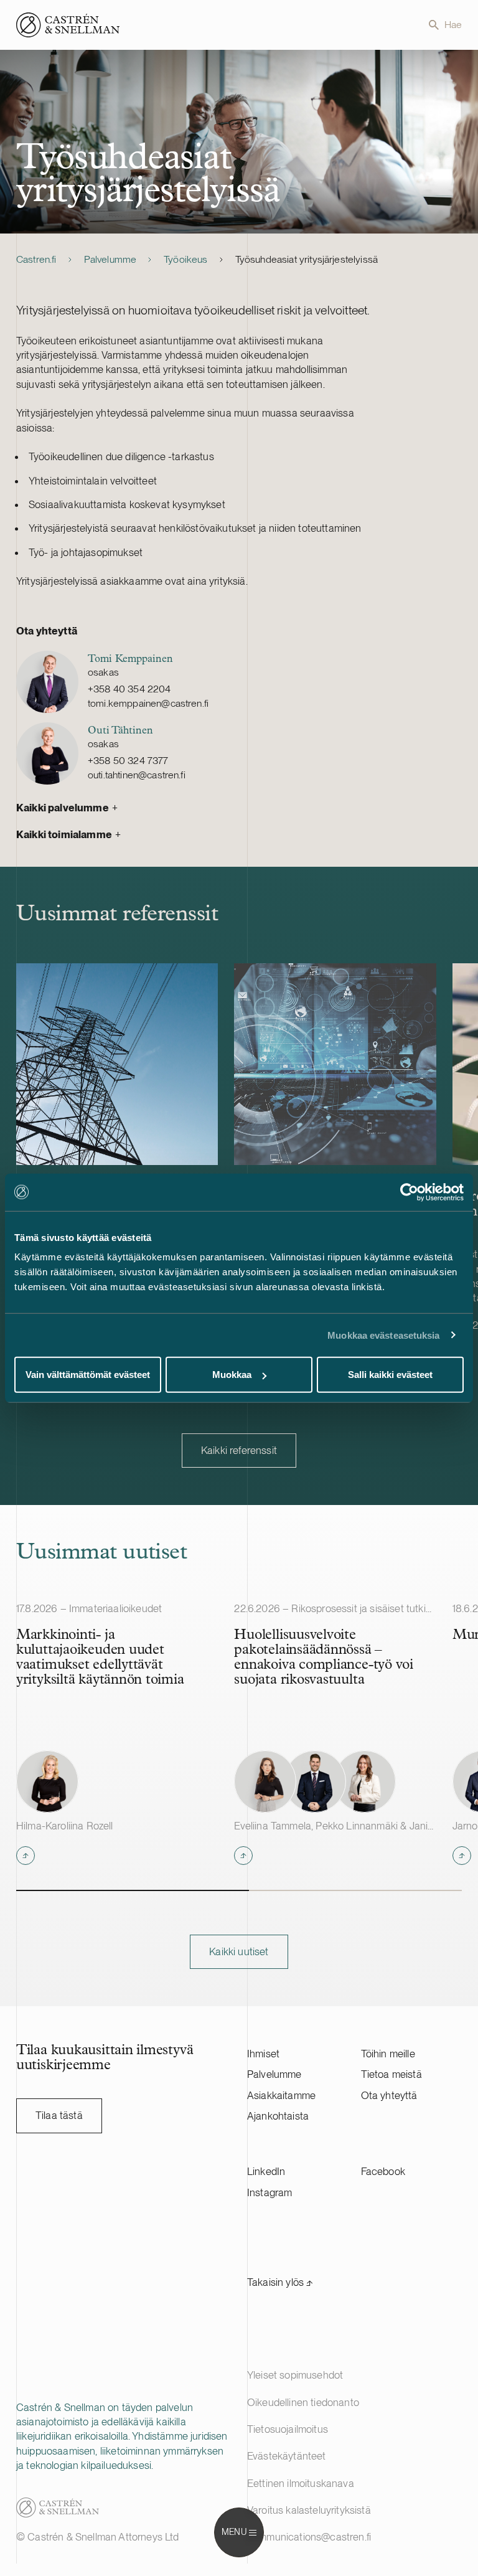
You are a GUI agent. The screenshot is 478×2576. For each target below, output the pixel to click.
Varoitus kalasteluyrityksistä (309, 2510)
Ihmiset (263, 2054)
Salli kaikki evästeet (390, 1375)
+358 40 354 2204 (129, 689)
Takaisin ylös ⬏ (280, 2282)
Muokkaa (232, 1375)
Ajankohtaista (278, 2116)
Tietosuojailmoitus (288, 2429)
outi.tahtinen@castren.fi (137, 775)
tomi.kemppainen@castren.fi (148, 703)
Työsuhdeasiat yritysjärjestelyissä (307, 259)
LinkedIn (266, 2171)
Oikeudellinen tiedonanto (303, 2402)
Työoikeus (185, 259)
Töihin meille (388, 2054)
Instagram (270, 2192)
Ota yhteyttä (389, 2095)
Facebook (383, 2171)
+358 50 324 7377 (128, 761)
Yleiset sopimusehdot (295, 2375)
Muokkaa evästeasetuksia (383, 1335)
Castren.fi (36, 259)
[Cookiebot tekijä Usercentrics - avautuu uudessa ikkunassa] (409, 1192)
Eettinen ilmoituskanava (301, 2483)
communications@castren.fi (309, 2537)
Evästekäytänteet (287, 2456)
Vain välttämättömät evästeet (88, 1375)
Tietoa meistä (391, 2074)
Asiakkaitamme (281, 2095)
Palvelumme (110, 259)
